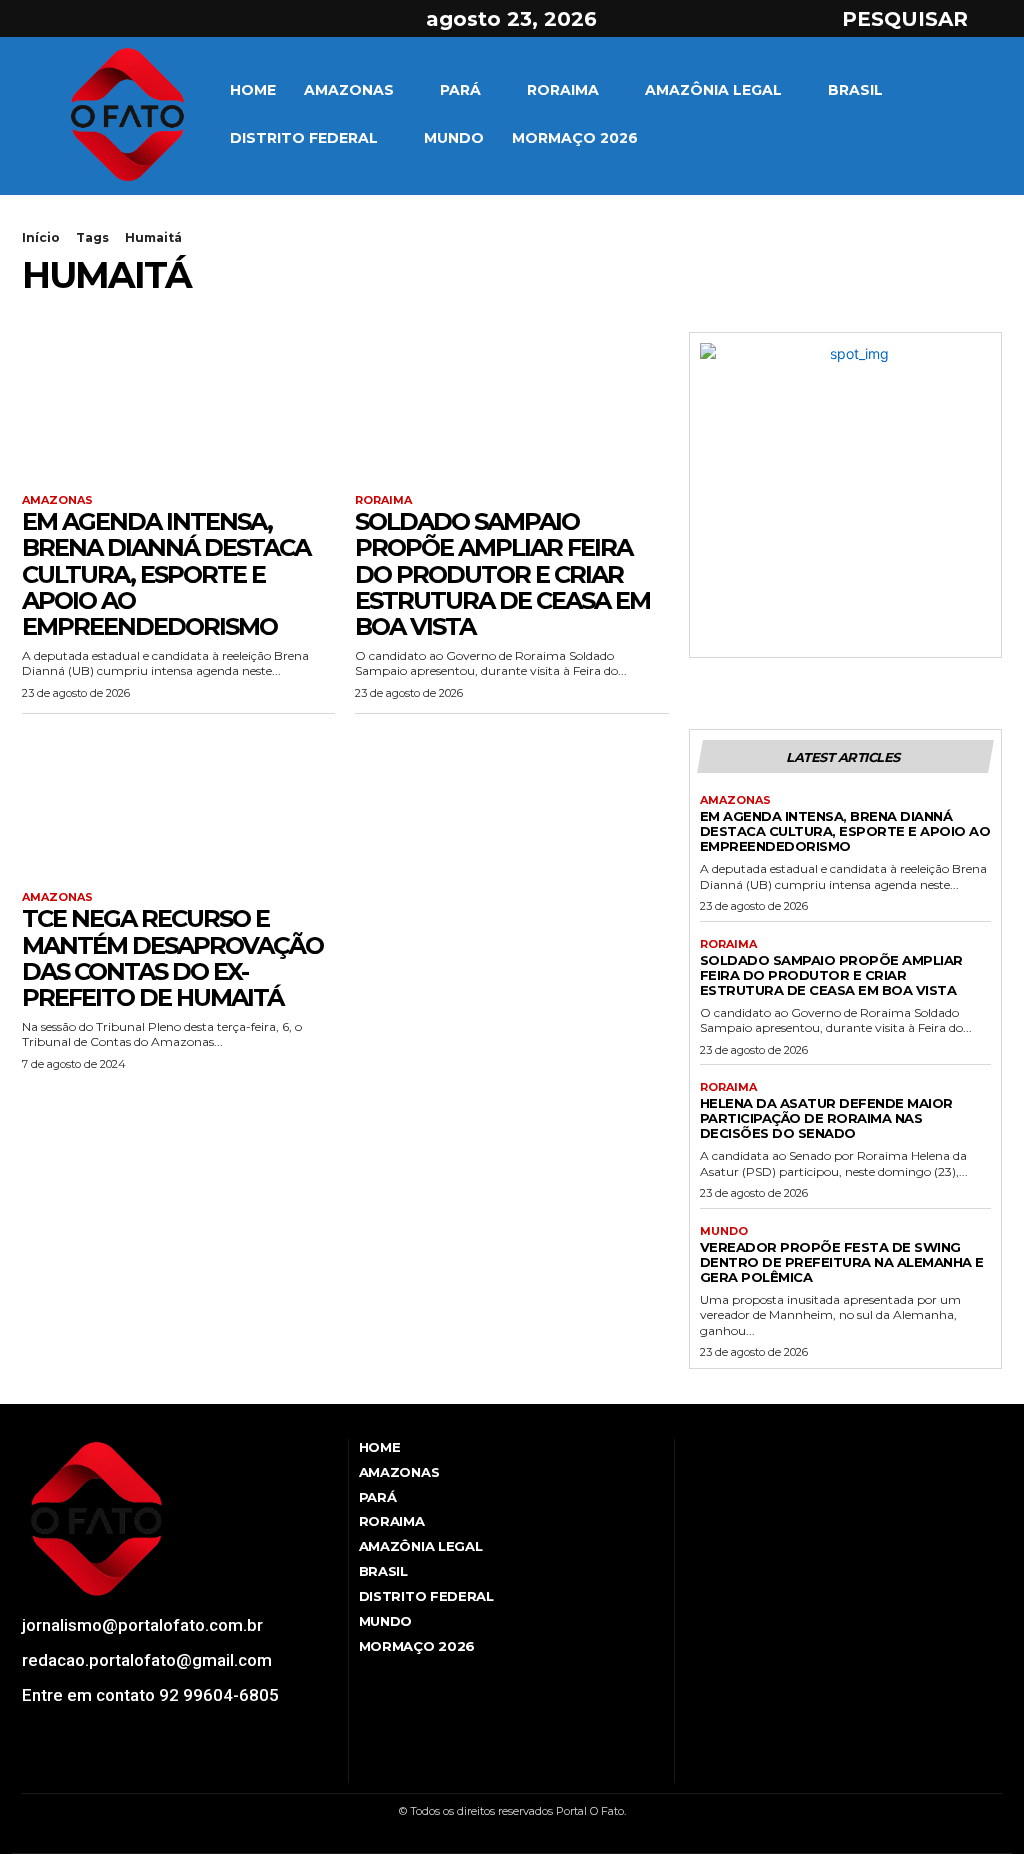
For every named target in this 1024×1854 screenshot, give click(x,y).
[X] (104, 19)
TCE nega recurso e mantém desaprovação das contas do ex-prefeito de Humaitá (172, 958)
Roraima (383, 500)
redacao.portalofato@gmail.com (147, 1660)
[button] (923, 19)
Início (41, 237)
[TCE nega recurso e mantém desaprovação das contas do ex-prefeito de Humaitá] (178, 807)
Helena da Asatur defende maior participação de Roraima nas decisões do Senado (826, 1118)
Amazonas (57, 500)
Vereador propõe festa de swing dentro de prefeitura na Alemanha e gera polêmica (842, 1262)
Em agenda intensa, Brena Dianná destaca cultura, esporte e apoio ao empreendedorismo (166, 574)
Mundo (724, 1231)
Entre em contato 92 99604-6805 (150, 1695)
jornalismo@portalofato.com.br (142, 1625)
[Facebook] (33, 19)
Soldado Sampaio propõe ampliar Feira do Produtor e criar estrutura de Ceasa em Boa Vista (502, 574)
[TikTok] (83, 1769)
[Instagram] (69, 19)
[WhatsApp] (139, 1769)
